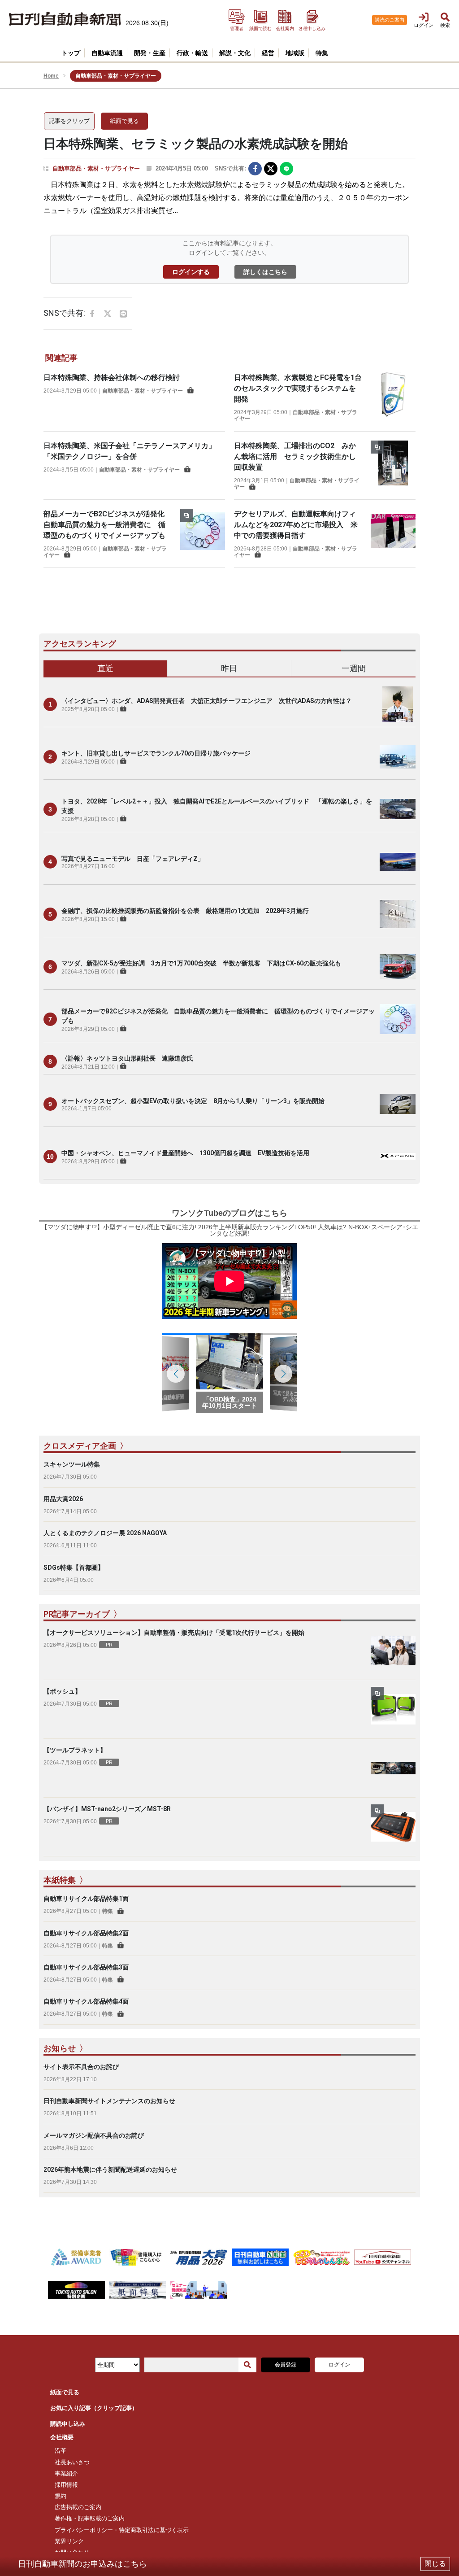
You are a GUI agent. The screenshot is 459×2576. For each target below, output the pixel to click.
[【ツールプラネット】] (393, 1768)
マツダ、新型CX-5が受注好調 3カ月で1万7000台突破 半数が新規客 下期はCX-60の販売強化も (201, 963)
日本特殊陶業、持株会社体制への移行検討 (112, 378)
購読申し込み (68, 2424)
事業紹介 (66, 2473)
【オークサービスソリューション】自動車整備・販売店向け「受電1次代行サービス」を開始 (174, 1633)
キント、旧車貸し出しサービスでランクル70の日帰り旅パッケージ (156, 753)
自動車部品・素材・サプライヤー (96, 168)
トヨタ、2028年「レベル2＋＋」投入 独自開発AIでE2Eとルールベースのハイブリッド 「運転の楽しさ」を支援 (217, 806)
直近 (105, 668)
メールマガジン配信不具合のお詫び (94, 2135)
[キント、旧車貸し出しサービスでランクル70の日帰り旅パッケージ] (398, 757)
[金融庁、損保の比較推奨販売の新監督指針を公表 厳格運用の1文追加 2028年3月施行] (398, 914)
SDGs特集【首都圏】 (74, 1567)
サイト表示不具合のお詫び (81, 2067)
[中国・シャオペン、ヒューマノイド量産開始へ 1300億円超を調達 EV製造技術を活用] (398, 1157)
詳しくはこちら (265, 272)
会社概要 (62, 2437)
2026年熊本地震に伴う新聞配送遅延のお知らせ (110, 2170)
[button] (283, 1374)
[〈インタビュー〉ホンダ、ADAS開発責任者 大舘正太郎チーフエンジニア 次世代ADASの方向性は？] (398, 704)
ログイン (339, 2365)
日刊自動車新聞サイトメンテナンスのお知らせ (109, 2101)
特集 (108, 1911)
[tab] (106, 669)
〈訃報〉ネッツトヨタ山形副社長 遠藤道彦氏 (127, 1058)
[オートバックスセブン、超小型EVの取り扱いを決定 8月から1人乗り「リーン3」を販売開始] (398, 1104)
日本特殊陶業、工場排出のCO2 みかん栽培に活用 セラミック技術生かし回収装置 (295, 456)
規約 (61, 2496)
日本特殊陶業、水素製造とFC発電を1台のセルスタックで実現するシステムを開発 (298, 388)
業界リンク (69, 2541)
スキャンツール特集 (72, 1464)
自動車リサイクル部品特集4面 (86, 2001)
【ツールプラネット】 (75, 1750)
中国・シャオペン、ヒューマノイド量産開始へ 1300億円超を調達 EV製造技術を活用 (185, 1153)
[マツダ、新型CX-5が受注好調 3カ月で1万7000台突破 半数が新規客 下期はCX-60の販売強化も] (398, 967)
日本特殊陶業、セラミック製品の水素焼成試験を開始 (196, 144)
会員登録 (286, 2365)
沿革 (61, 2451)
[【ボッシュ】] (393, 1709)
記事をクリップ (69, 121)
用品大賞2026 (63, 1499)
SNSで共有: (230, 168)
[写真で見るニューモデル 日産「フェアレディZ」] (398, 862)
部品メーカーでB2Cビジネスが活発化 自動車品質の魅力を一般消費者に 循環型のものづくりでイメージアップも (108, 525)
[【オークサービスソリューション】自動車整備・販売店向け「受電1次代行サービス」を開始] (393, 1650)
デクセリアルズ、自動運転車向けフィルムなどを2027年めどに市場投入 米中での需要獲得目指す (296, 525)
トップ (71, 53)
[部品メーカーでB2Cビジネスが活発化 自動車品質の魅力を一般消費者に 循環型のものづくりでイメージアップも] (203, 534)
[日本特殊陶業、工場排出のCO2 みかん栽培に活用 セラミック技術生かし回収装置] (393, 465)
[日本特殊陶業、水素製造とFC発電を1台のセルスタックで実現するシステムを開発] (393, 397)
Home (51, 76)
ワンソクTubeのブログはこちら (229, 1213)
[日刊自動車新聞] (65, 20)
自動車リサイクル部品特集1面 (86, 1899)
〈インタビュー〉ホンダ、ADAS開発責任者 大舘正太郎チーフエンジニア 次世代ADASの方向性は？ (207, 701)
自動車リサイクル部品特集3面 (86, 1967)
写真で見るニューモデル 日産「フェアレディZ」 (133, 859)
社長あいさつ (72, 2462)
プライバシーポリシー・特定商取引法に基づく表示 (122, 2530)
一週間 (354, 668)
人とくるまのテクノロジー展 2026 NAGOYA (105, 1533)
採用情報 (66, 2485)
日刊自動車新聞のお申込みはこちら (82, 2564)
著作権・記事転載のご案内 (90, 2518)
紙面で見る (124, 121)
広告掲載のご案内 (78, 2507)
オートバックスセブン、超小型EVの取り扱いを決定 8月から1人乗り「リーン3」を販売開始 (193, 1101)
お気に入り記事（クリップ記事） (94, 2408)
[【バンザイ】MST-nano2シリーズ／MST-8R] (393, 1827)
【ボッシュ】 (62, 1691)
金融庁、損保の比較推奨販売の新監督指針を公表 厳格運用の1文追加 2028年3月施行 (185, 911)
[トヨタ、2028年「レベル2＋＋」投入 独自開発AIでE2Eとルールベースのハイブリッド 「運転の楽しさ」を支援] (398, 809)
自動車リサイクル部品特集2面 (86, 1933)
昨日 (229, 668)
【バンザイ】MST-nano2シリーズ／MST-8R (107, 1809)
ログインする (191, 272)
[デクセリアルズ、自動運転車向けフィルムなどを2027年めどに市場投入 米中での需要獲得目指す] (393, 534)
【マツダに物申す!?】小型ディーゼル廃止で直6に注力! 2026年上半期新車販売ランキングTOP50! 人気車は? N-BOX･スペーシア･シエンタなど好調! (230, 1230)
